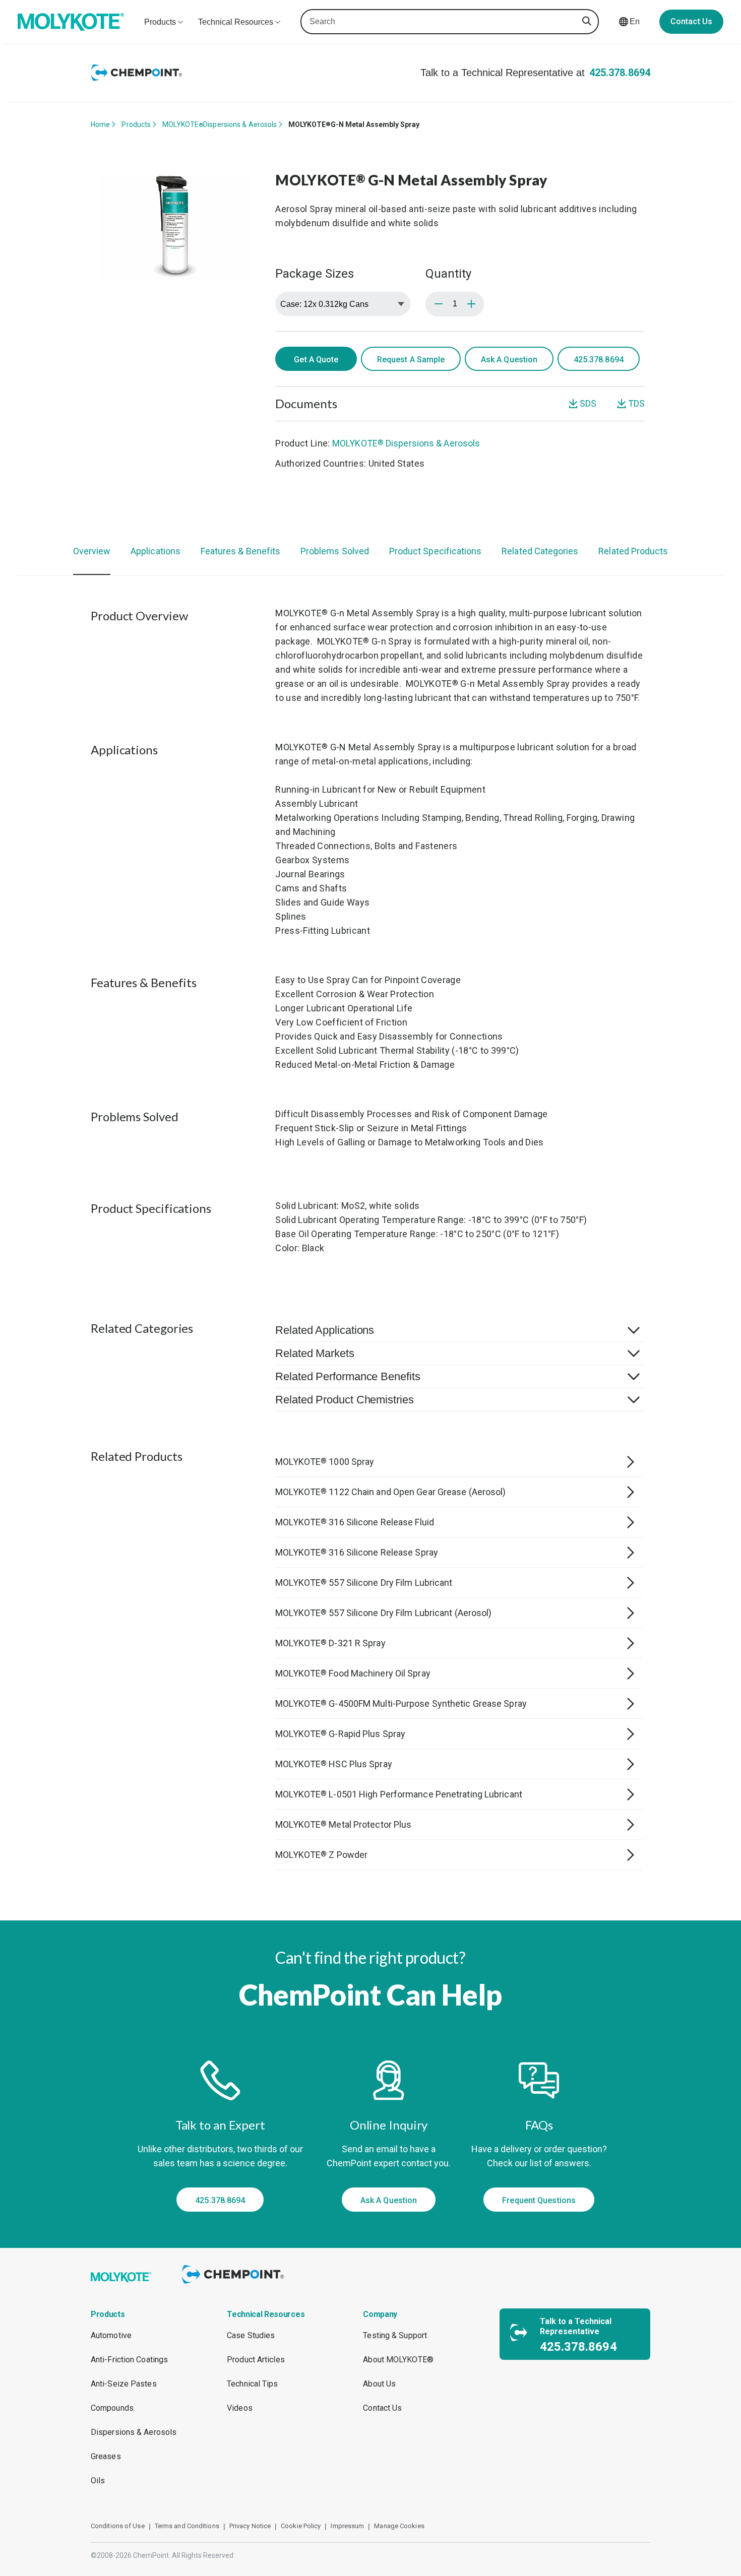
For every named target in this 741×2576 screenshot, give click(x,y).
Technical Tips (252, 2384)
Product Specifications (435, 551)
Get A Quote (316, 360)
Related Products (633, 551)
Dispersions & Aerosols (134, 2432)
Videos (240, 2408)
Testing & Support (395, 2335)
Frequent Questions (539, 2200)
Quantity (448, 274)
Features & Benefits (240, 551)
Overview (92, 551)
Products (136, 124)
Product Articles (256, 2360)
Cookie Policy (301, 2526)
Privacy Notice (250, 2526)
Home (100, 124)
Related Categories (540, 551)
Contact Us (691, 21)
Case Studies (251, 2335)
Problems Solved (335, 551)
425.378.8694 (620, 73)
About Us (379, 2384)
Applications (156, 551)
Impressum (347, 2526)
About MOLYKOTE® (398, 2360)
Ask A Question (509, 360)
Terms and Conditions (187, 2526)
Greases (106, 2456)
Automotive (111, 2335)
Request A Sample (411, 360)
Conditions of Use (118, 2526)
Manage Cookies (399, 2526)
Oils (98, 2481)
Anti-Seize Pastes (124, 2384)
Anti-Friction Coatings (129, 2360)
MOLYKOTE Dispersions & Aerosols (220, 124)
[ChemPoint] (235, 2285)
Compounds (112, 2408)
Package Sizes (314, 274)
